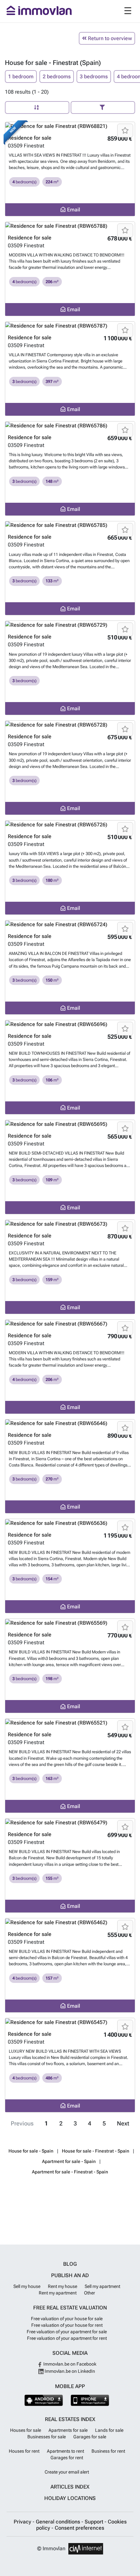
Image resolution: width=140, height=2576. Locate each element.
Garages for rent (67, 2458)
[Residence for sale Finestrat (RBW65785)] (70, 525)
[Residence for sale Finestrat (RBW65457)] (70, 2022)
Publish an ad (70, 2275)
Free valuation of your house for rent (67, 2325)
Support (95, 2522)
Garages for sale (90, 2437)
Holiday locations (70, 2498)
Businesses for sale (47, 2437)
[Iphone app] (90, 2400)
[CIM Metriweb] (86, 2549)
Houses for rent (24, 2451)
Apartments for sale (68, 2430)
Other (90, 2293)
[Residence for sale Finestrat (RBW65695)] (70, 1124)
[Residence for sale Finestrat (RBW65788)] (70, 226)
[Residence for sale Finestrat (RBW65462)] (70, 1922)
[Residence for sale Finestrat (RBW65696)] (70, 1024)
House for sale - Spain (31, 2151)
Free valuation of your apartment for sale (67, 2332)
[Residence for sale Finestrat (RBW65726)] (70, 825)
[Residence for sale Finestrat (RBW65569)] (70, 1623)
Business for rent (108, 2451)
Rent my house (63, 2286)
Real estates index (70, 2419)
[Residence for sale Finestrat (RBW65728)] (70, 725)
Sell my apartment (102, 2286)
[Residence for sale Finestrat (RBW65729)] (70, 625)
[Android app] (44, 2400)
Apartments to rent (65, 2451)
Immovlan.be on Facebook (69, 2364)
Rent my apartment (58, 2293)
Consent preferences (79, 2528)
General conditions (59, 2522)
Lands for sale (109, 2430)
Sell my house (27, 2286)
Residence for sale (30, 138)
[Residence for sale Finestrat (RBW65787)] (70, 326)
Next (123, 2124)
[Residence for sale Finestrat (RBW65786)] (70, 426)
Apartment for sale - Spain (69, 2161)
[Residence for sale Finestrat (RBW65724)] (70, 924)
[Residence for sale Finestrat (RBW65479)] (70, 1823)
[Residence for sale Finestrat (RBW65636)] (70, 1523)
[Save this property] (125, 130)
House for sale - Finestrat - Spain (96, 2151)
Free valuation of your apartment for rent (67, 2338)
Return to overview (109, 38)
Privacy (23, 2522)
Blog (70, 2264)
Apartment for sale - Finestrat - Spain (70, 2172)
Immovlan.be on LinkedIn (69, 2371)
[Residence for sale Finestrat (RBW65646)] (70, 1424)
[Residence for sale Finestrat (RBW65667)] (70, 1324)
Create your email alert (67, 2472)
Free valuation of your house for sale (67, 2319)
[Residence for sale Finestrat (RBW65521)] (70, 1723)
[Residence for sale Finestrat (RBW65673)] (70, 1224)
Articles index (70, 2487)
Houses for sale (26, 2430)
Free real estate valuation (70, 2308)
